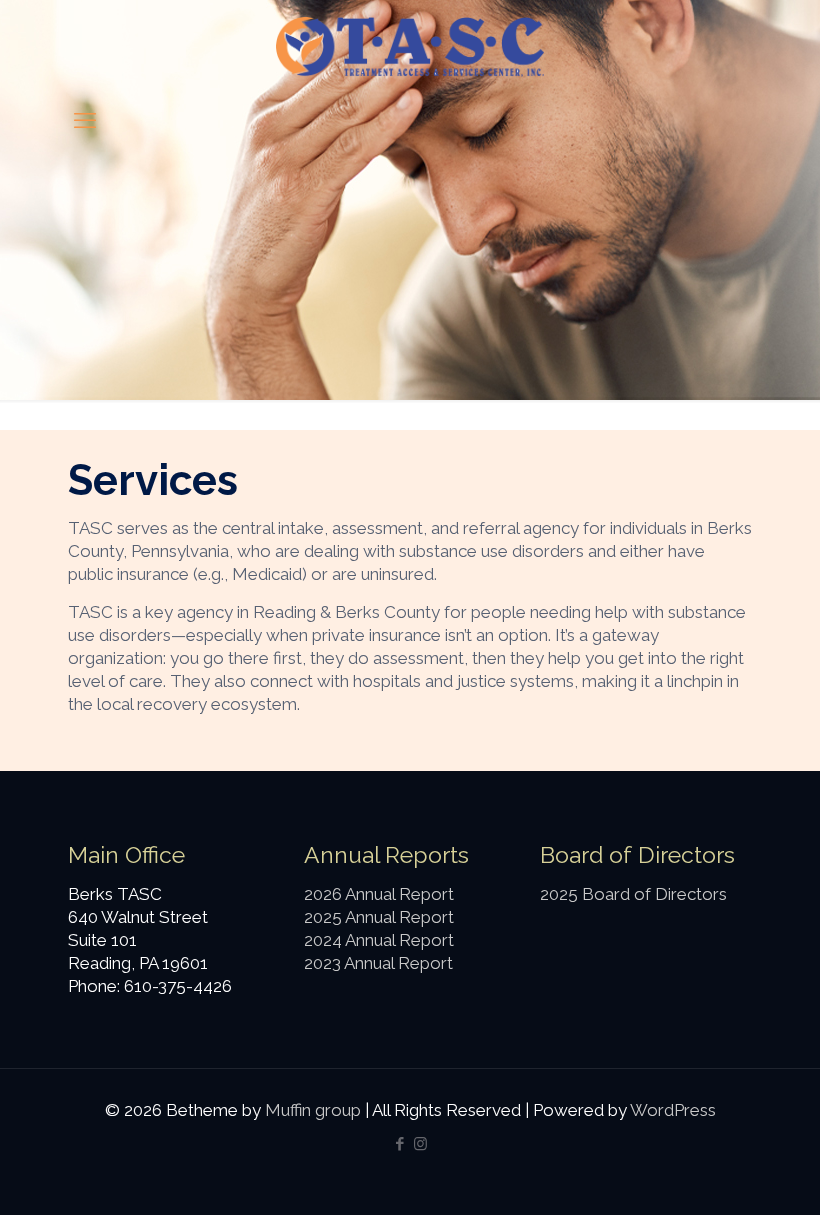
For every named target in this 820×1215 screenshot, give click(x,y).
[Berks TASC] (410, 46)
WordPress (673, 1110)
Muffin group (313, 1110)
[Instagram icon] (420, 1144)
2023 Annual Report (378, 963)
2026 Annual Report (379, 894)
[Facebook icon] (399, 1144)
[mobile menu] (85, 120)
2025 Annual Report (379, 917)
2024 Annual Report (379, 940)
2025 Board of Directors (633, 894)
